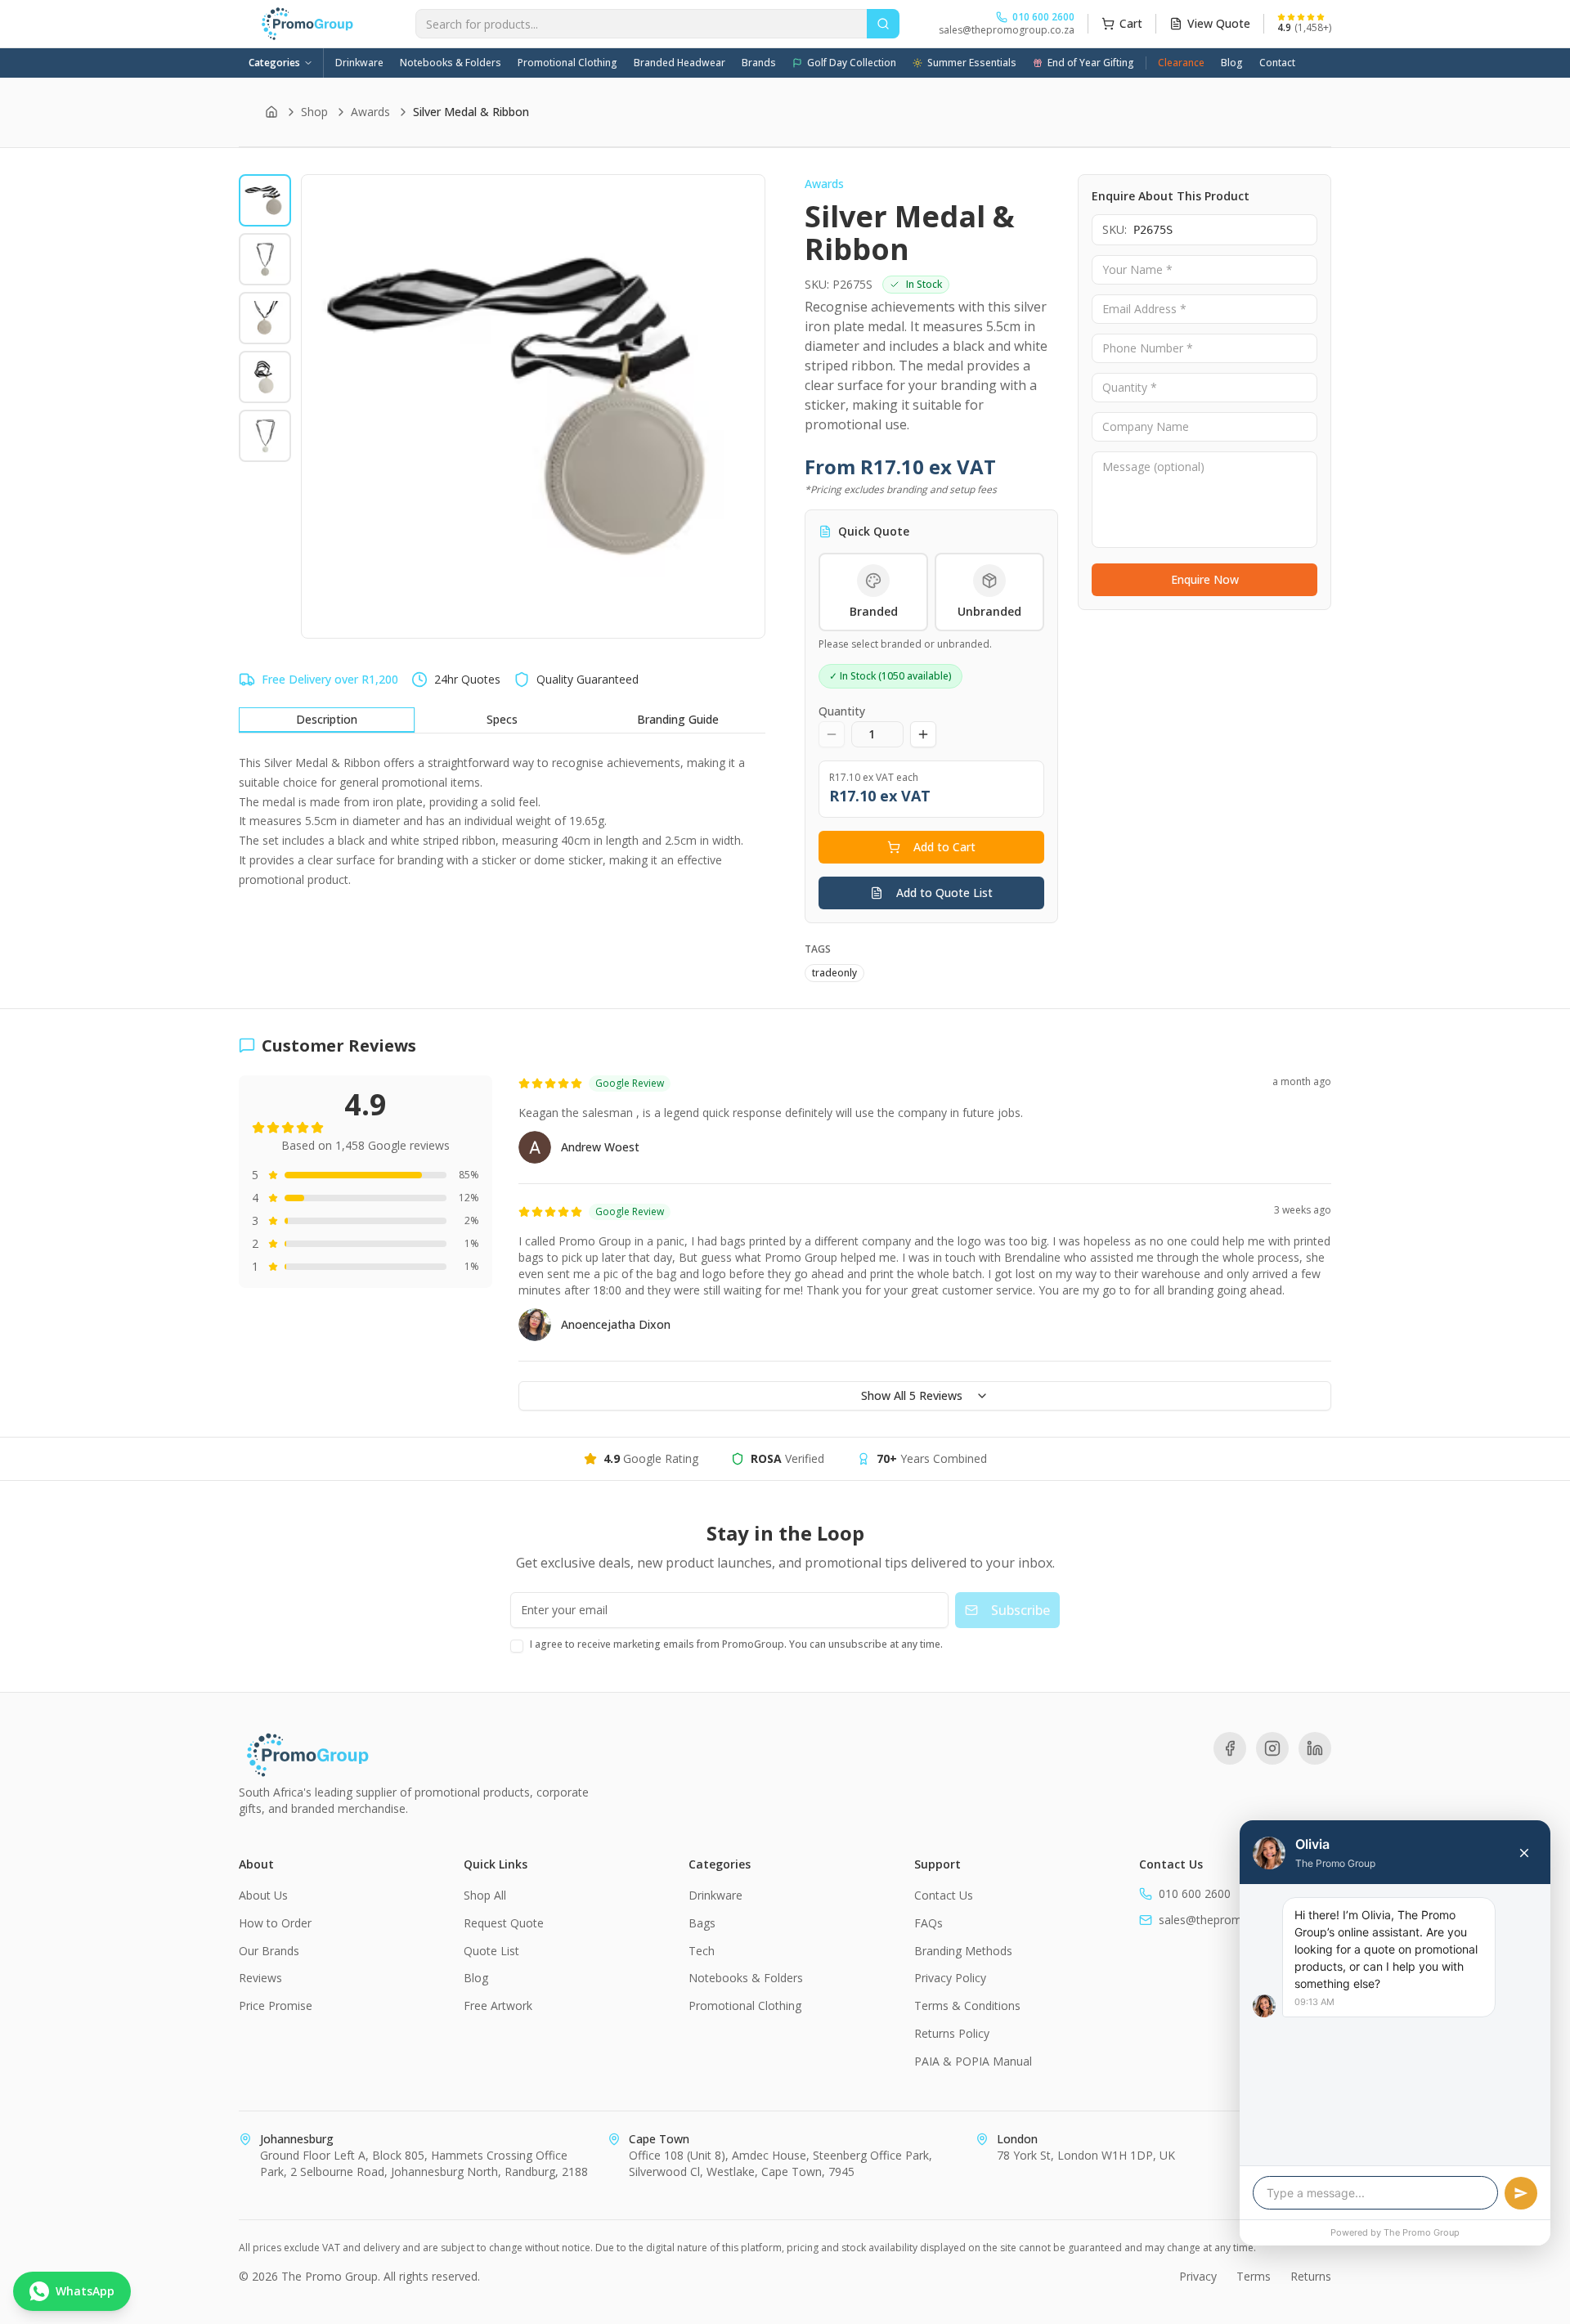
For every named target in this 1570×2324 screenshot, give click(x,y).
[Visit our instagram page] (1272, 1748)
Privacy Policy (950, 1978)
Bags (702, 1923)
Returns (1311, 2276)
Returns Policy (952, 2033)
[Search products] (883, 24)
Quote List (491, 1951)
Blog (1232, 63)
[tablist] (502, 720)
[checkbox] (517, 1646)
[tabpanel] (502, 821)
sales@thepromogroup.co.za (1007, 30)
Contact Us (944, 1895)
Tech (702, 1951)
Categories (274, 63)
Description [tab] (327, 719)
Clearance (1181, 63)
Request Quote (504, 1923)
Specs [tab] (502, 719)
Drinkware (359, 63)
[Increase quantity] (923, 734)
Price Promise (276, 2005)
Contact (1277, 63)
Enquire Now (1205, 579)
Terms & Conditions (967, 2005)
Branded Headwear (680, 63)
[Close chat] (1524, 1853)
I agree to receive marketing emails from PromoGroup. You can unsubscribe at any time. (736, 1644)
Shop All (485, 1895)
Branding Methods (963, 1951)
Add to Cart (944, 847)
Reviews (260, 1978)
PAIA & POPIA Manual (973, 2061)
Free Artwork (498, 2005)
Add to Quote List (944, 893)
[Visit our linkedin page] (1315, 1748)
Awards (370, 112)
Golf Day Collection (852, 63)
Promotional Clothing (567, 63)
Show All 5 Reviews (912, 1395)
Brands (759, 63)
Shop (314, 112)
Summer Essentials (972, 63)
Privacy (1198, 2276)
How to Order (275, 1923)
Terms (1254, 2276)
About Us (263, 1895)
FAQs (929, 1923)
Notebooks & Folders (451, 63)
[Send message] (1521, 2193)
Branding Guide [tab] (678, 719)
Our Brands (269, 1951)
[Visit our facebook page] (1230, 1748)
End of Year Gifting (1091, 63)
